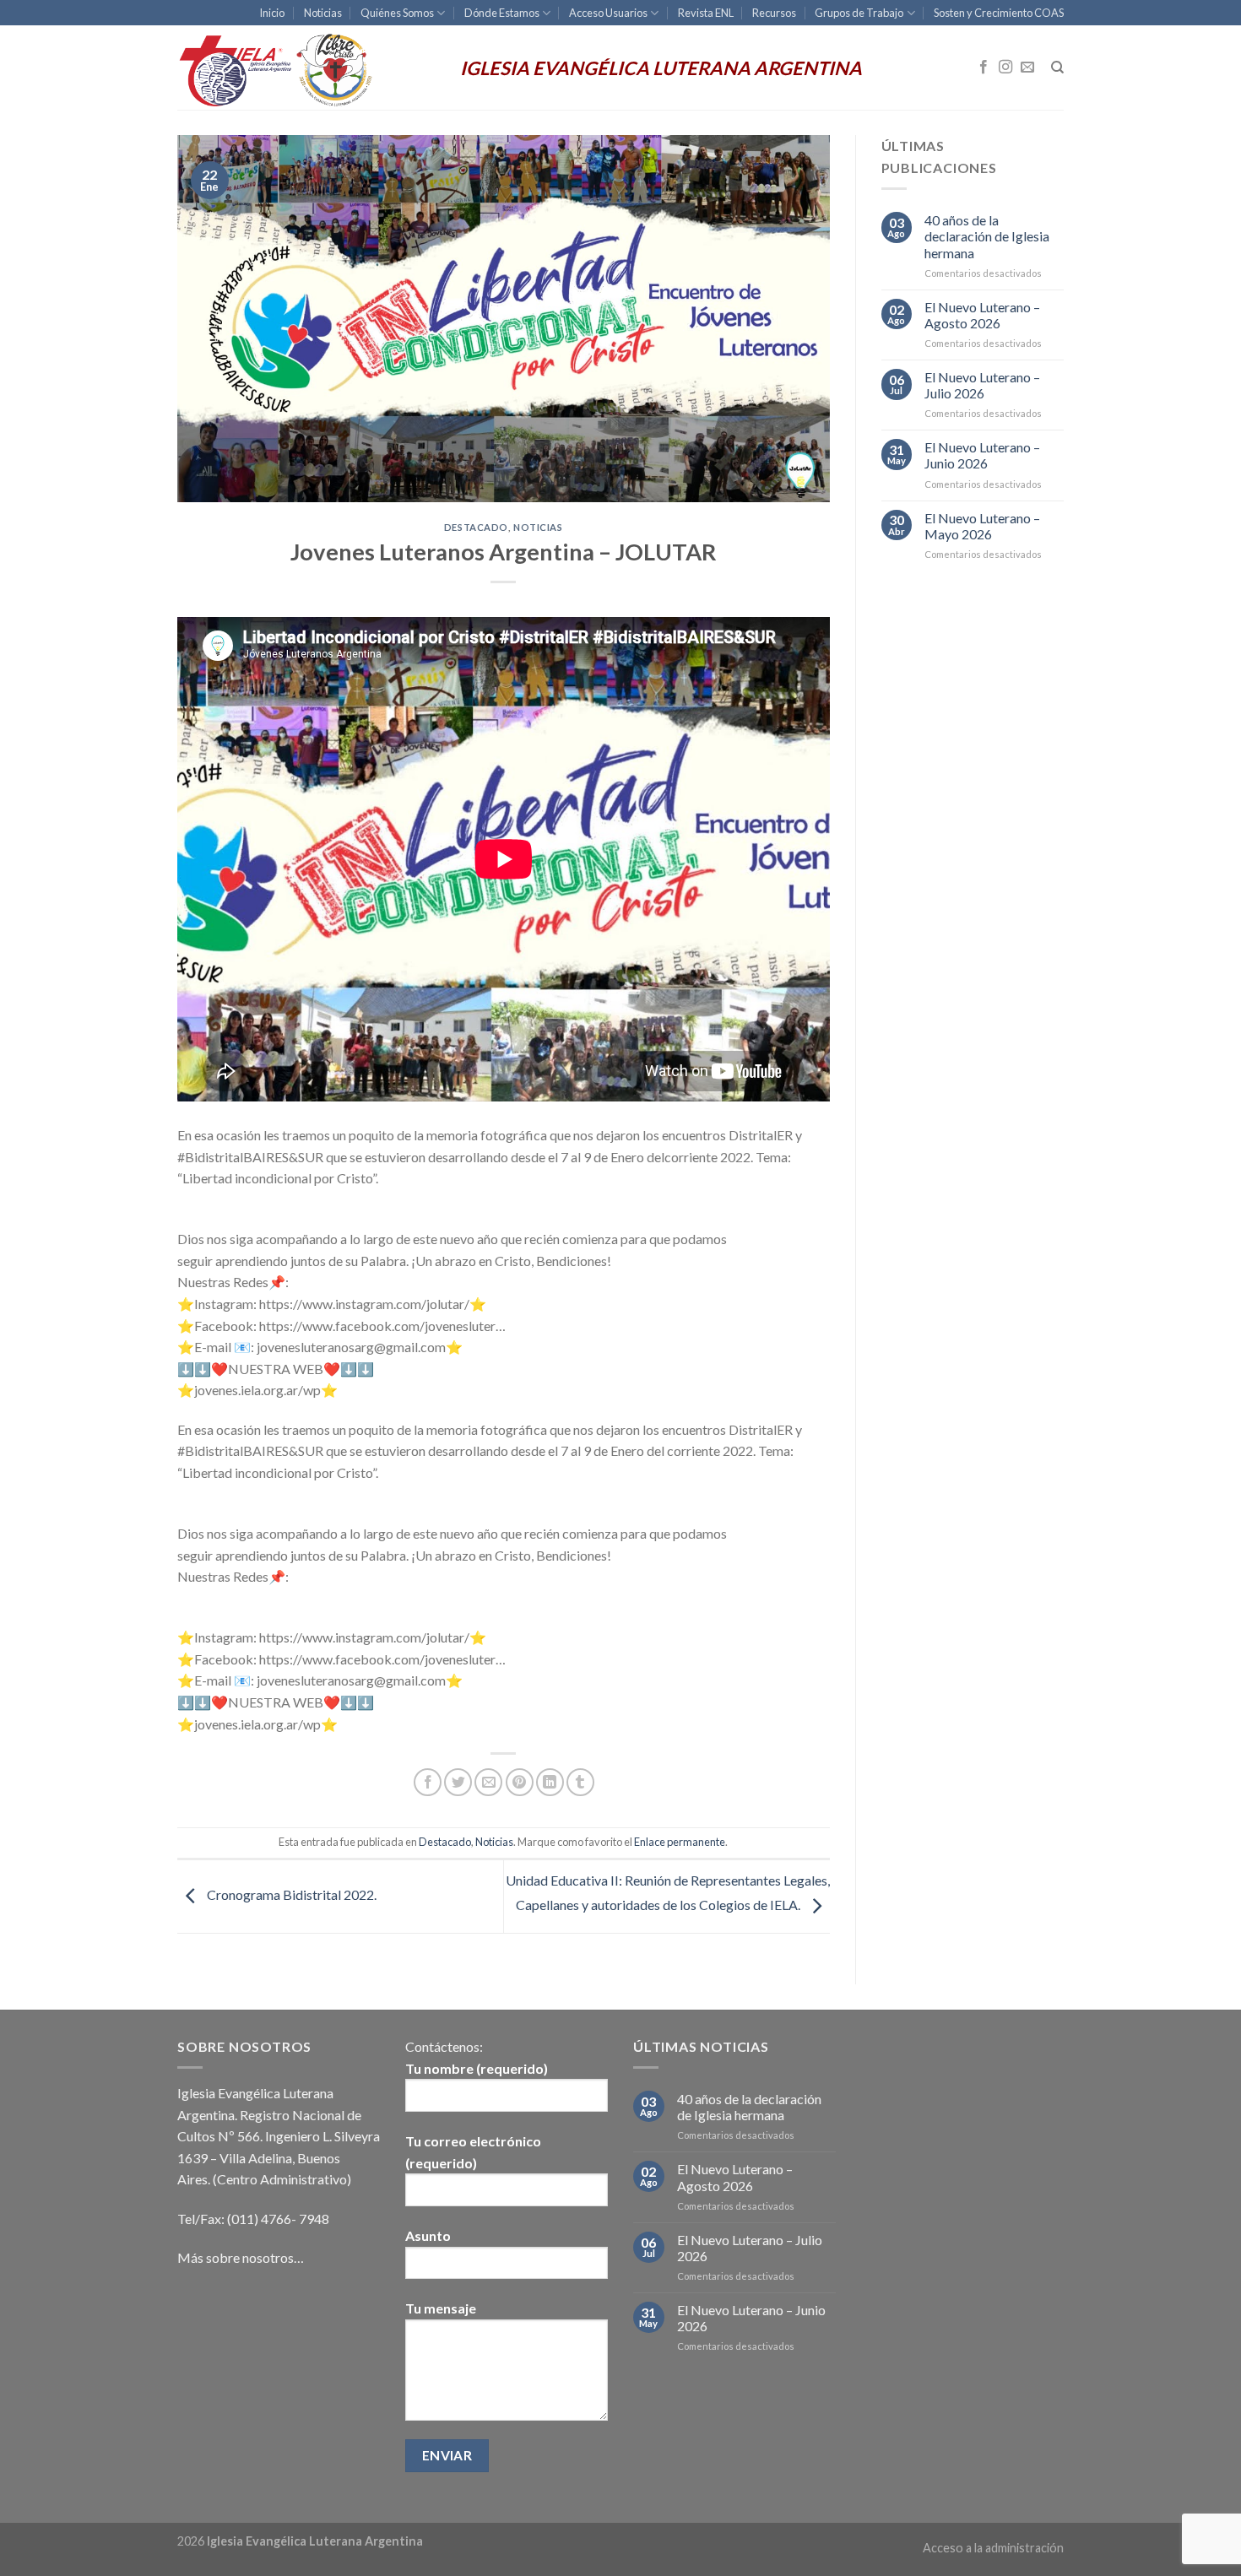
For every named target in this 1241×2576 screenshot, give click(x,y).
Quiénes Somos (397, 13)
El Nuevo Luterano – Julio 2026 (982, 385)
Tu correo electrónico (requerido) (473, 2152)
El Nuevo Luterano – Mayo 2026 (982, 526)
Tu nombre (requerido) (477, 2068)
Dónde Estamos (502, 13)
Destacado (476, 527)
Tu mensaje (441, 2308)
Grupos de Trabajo (859, 13)
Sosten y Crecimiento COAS (999, 13)
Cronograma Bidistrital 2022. (290, 1894)
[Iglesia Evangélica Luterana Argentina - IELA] (306, 68)
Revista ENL (706, 13)
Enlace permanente (680, 1842)
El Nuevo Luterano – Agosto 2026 (982, 315)
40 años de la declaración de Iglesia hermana (987, 236)
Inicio (272, 13)
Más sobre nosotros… (241, 2257)
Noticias (323, 13)
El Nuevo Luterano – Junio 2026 (982, 455)
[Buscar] (1057, 68)
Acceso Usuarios (608, 13)
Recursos (774, 13)
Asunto (428, 2235)
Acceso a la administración (993, 2548)
